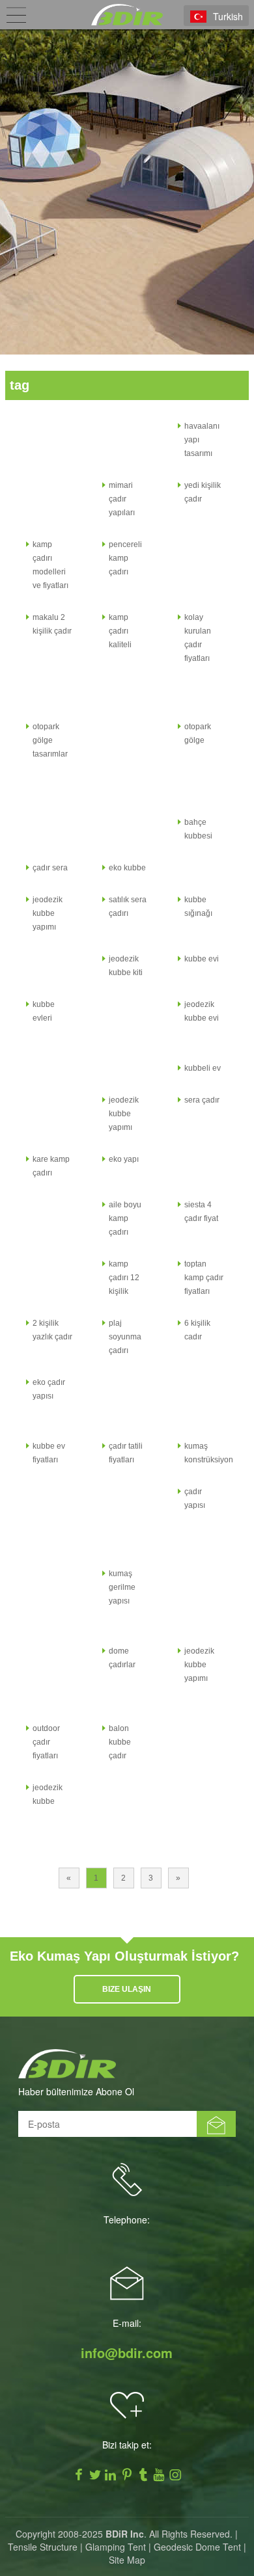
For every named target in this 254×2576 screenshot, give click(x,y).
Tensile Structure (43, 2547)
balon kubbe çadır (120, 1742)
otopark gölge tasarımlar (50, 740)
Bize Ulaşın (127, 1989)
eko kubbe (127, 868)
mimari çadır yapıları (122, 499)
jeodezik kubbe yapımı (48, 913)
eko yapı (124, 1159)
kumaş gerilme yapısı (122, 1587)
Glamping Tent (116, 2547)
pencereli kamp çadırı (125, 558)
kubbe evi (202, 959)
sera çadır (202, 1100)
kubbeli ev (203, 1068)
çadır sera (50, 868)
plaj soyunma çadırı (125, 1337)
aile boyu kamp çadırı (125, 1218)
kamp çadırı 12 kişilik (124, 1278)
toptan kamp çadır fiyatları (204, 1278)
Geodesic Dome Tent (197, 2547)
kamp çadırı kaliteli (120, 631)
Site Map (127, 2560)
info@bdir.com (127, 2353)
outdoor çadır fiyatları (46, 1742)
